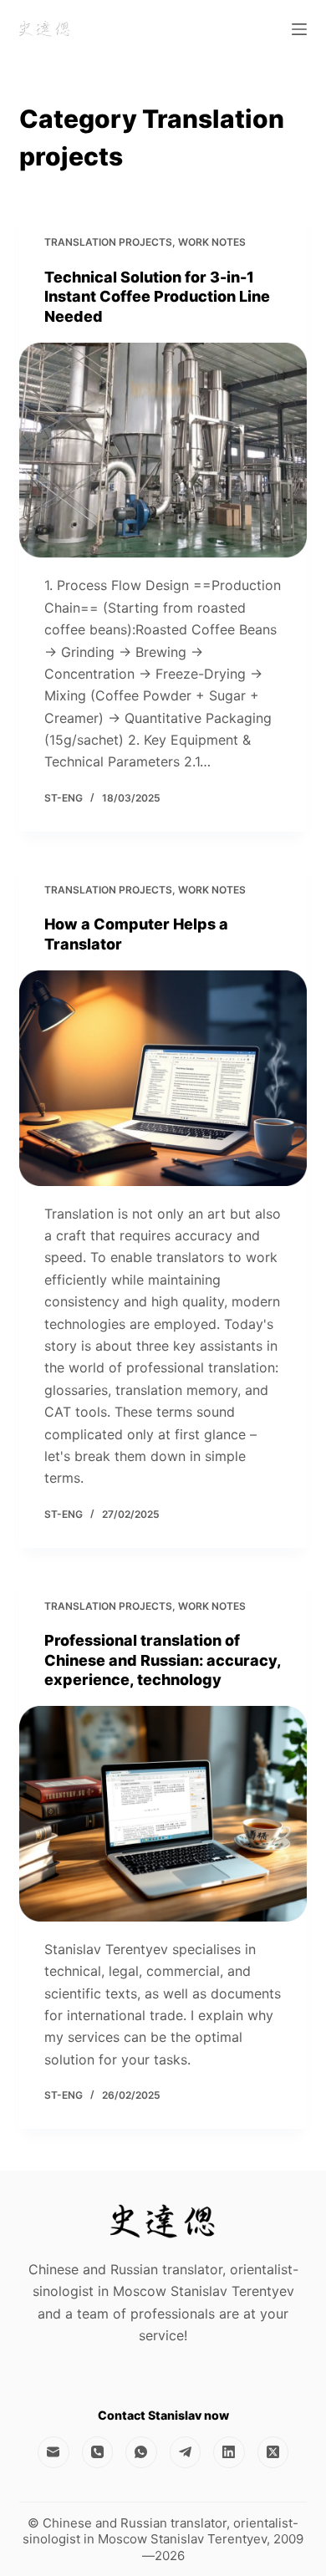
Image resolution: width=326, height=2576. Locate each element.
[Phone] (98, 2452)
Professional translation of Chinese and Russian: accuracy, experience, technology (163, 1660)
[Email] (53, 2452)
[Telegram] (186, 2452)
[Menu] (299, 29)
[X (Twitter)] (273, 2452)
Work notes (212, 242)
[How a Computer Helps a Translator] (163, 1078)
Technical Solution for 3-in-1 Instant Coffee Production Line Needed (157, 297)
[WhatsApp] (141, 2452)
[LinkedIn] (229, 2452)
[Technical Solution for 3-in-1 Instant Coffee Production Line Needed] (163, 450)
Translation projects (108, 242)
